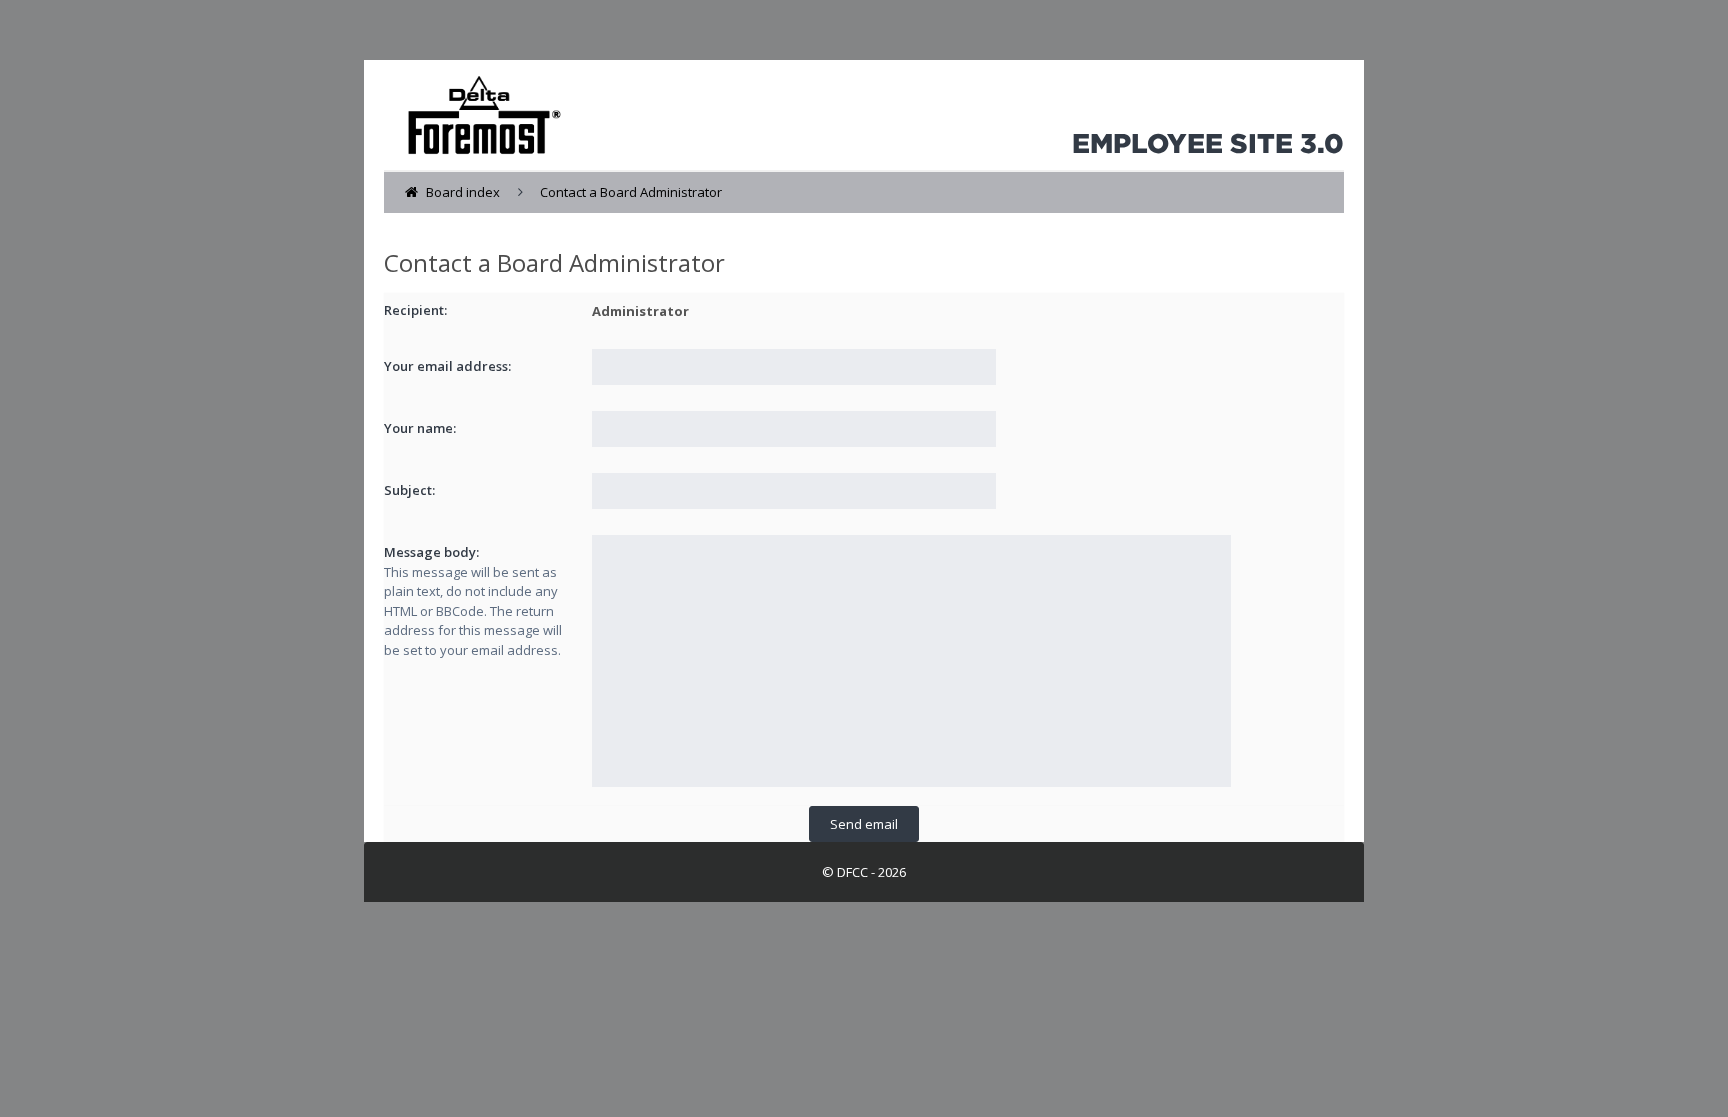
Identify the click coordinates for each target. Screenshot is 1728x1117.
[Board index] (474, 110)
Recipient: (415, 310)
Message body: (431, 552)
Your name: (420, 428)
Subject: (409, 490)
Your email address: (447, 366)
